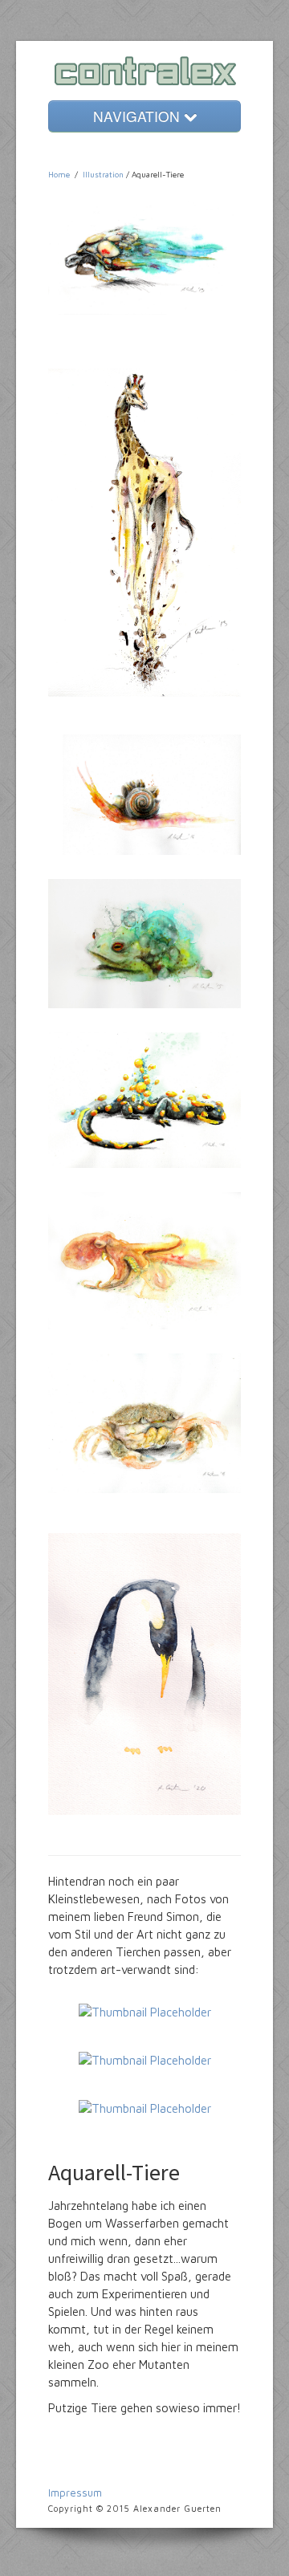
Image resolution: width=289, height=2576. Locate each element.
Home (59, 174)
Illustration (103, 174)
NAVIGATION (138, 116)
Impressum (75, 2493)
